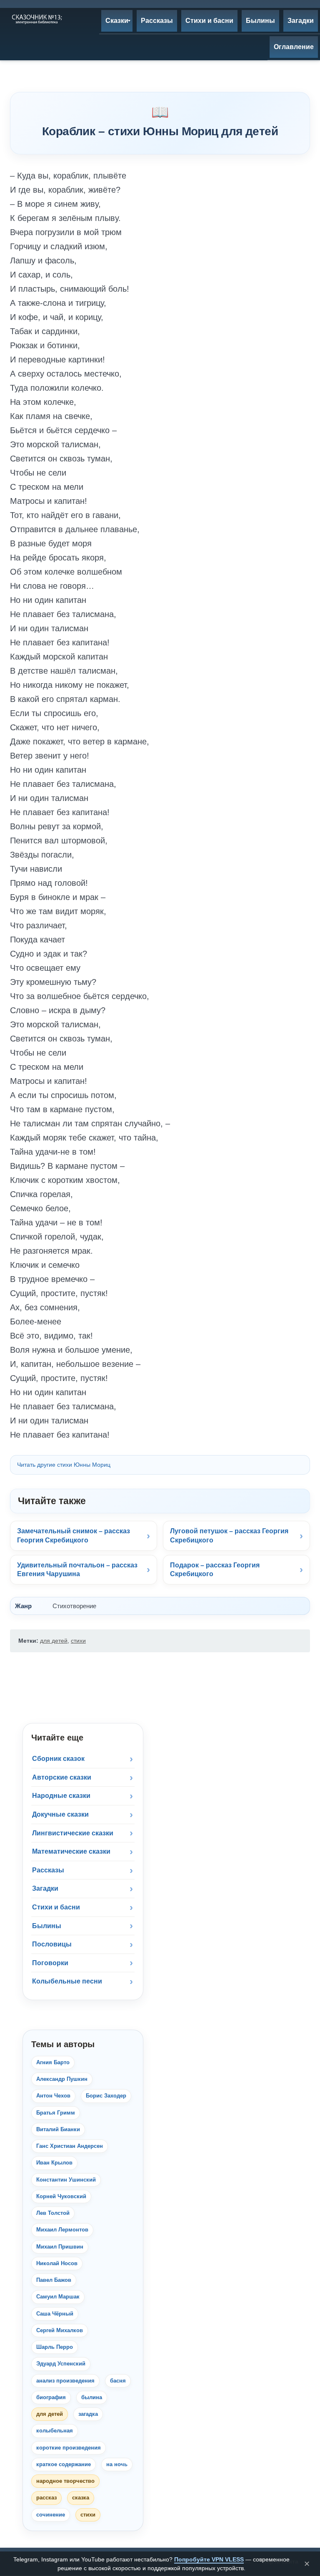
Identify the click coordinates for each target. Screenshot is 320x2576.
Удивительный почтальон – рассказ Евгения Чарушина (77, 1570)
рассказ (46, 2498)
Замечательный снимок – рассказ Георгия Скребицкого (74, 1536)
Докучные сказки (60, 1814)
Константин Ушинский (66, 2180)
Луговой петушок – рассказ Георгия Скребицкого (229, 1536)
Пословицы (52, 1944)
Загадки (45, 1888)
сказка (81, 2498)
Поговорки (50, 1963)
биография (51, 2397)
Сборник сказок (58, 1759)
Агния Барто (53, 2062)
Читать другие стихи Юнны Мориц (64, 1465)
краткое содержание (64, 2464)
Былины (47, 1926)
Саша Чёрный (55, 2314)
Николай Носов (57, 2263)
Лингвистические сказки (73, 1833)
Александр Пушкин (62, 2079)
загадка (88, 2414)
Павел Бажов (54, 2280)
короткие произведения (69, 2448)
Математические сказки (71, 1851)
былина (92, 2397)
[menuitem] (117, 21)
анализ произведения (65, 2381)
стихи (78, 1641)
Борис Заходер (106, 2096)
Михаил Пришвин (60, 2247)
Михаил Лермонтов (62, 2230)
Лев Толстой (53, 2213)
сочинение (51, 2515)
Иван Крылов (54, 2163)
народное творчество (65, 2481)
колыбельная (55, 2431)
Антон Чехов (53, 2096)
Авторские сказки (62, 1777)
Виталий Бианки (58, 2129)
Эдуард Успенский (61, 2364)
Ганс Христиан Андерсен (70, 2146)
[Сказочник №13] (36, 19)
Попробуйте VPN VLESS (209, 2559)
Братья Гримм (56, 2113)
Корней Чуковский (61, 2196)
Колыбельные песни (67, 1981)
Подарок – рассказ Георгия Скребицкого (215, 1570)
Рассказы (48, 1870)
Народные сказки (61, 1796)
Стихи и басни (56, 1907)
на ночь (117, 2464)
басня (118, 2381)
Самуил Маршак (58, 2297)
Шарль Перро (55, 2347)
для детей (54, 1641)
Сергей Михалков (60, 2330)
